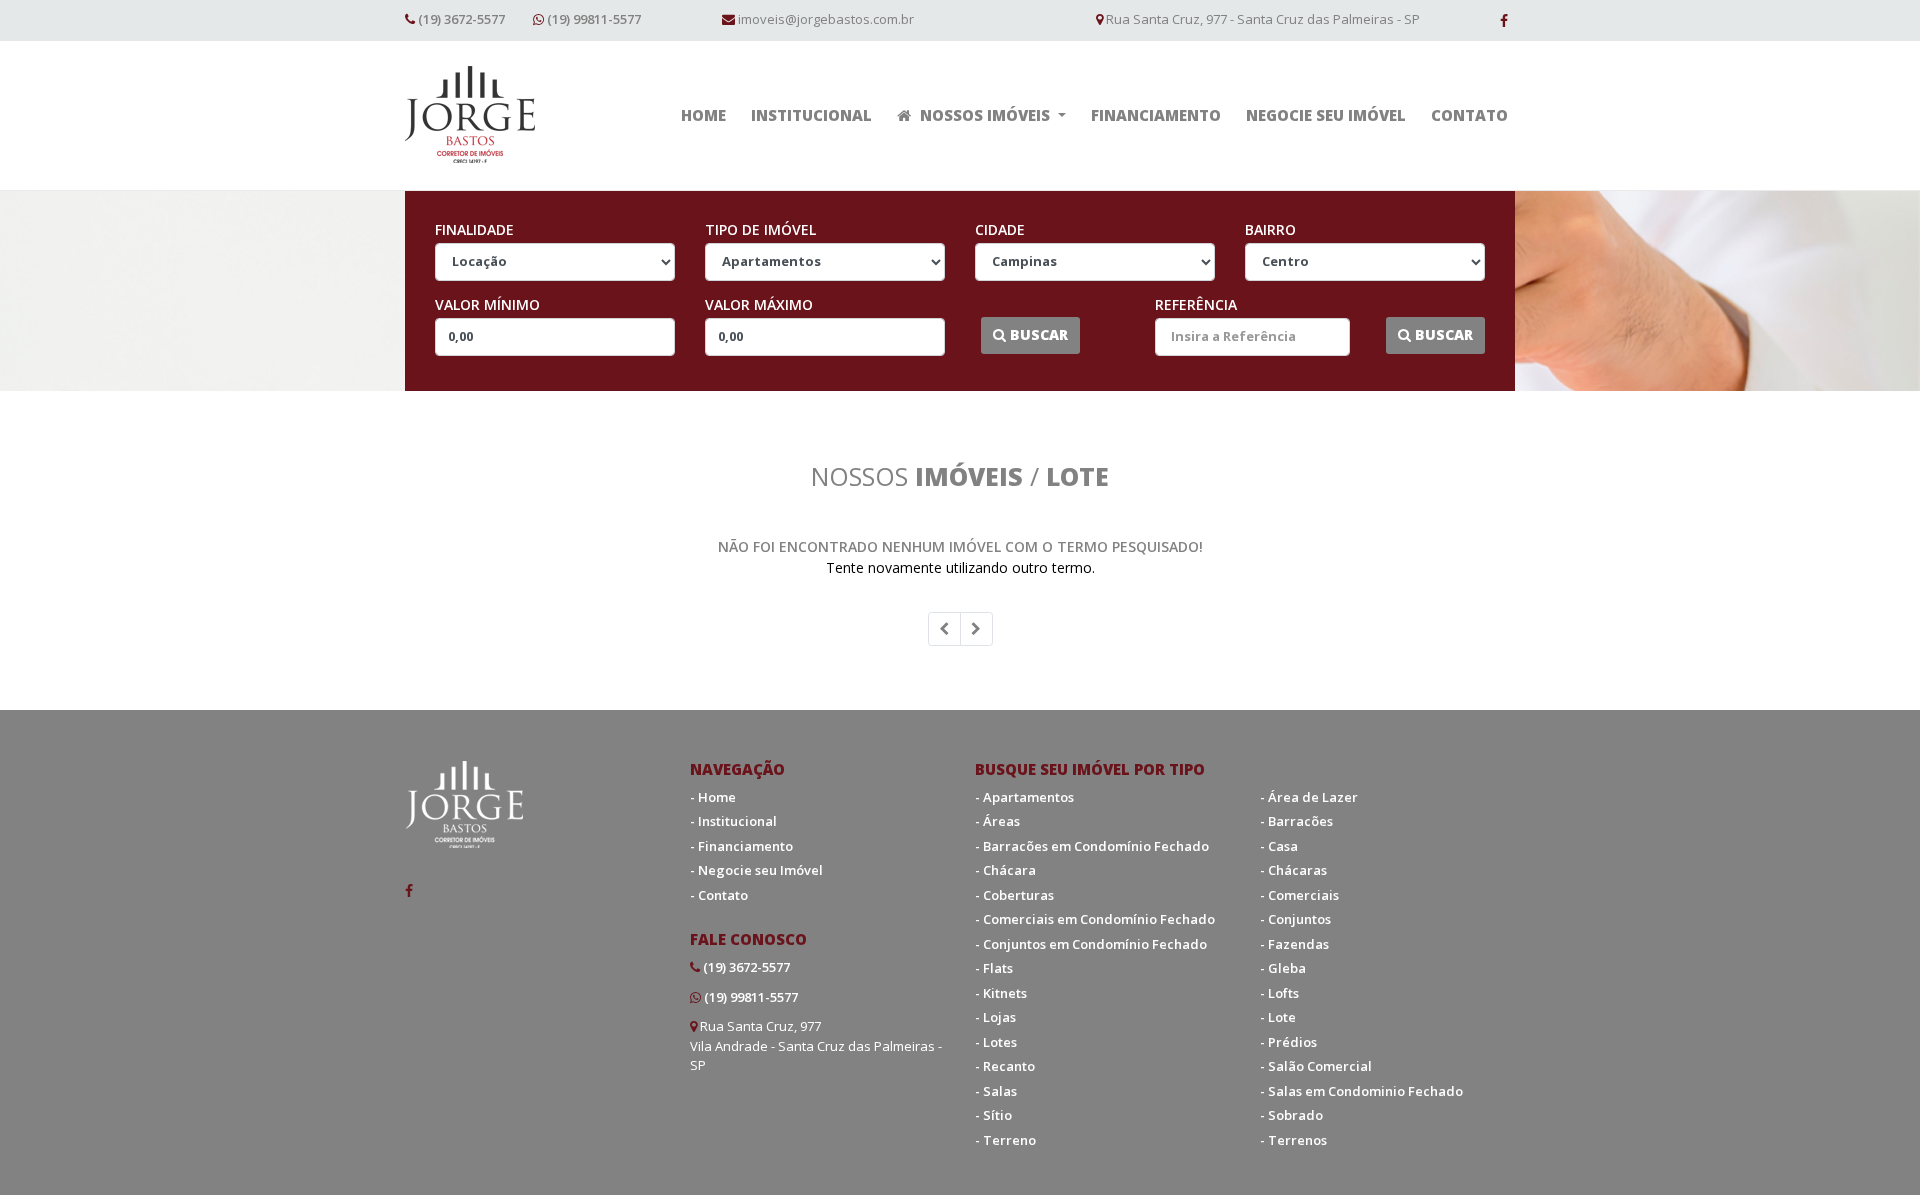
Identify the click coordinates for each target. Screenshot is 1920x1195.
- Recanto (1005, 1066)
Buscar (1037, 334)
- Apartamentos (1024, 797)
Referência (1196, 304)
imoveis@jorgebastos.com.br (826, 19)
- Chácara (1005, 870)
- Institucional (733, 821)
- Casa (1279, 846)
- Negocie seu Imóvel (756, 870)
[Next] (976, 629)
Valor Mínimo (487, 304)
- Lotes (996, 1042)
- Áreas (997, 821)
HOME (703, 115)
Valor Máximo (759, 304)
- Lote (1278, 1017)
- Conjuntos (1295, 919)
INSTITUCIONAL (811, 115)
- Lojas (995, 1017)
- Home (713, 797)
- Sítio (993, 1115)
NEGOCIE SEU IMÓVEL (1326, 115)
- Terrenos (1293, 1140)
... (971, 334)
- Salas (996, 1091)
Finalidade (474, 229)
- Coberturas (1014, 895)
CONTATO (1469, 115)
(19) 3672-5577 (461, 19)
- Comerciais (1299, 895)
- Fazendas (1294, 944)
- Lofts (1279, 993)
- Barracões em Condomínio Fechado (1092, 846)
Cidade (1000, 229)
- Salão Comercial (1316, 1066)
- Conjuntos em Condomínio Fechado (1091, 944)
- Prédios (1288, 1042)
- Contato (719, 895)
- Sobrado (1291, 1115)
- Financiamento (741, 846)
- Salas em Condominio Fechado (1361, 1091)
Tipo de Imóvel (760, 229)
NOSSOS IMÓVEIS (985, 115)
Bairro (1270, 229)
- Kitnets (1001, 993)
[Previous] (944, 629)
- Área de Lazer (1309, 797)
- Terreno (1005, 1140)
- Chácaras (1293, 870)
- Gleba (1283, 968)
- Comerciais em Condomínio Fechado (1095, 919)
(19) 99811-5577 (594, 19)
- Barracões (1296, 821)
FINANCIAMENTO (1156, 115)
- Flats (994, 968)
